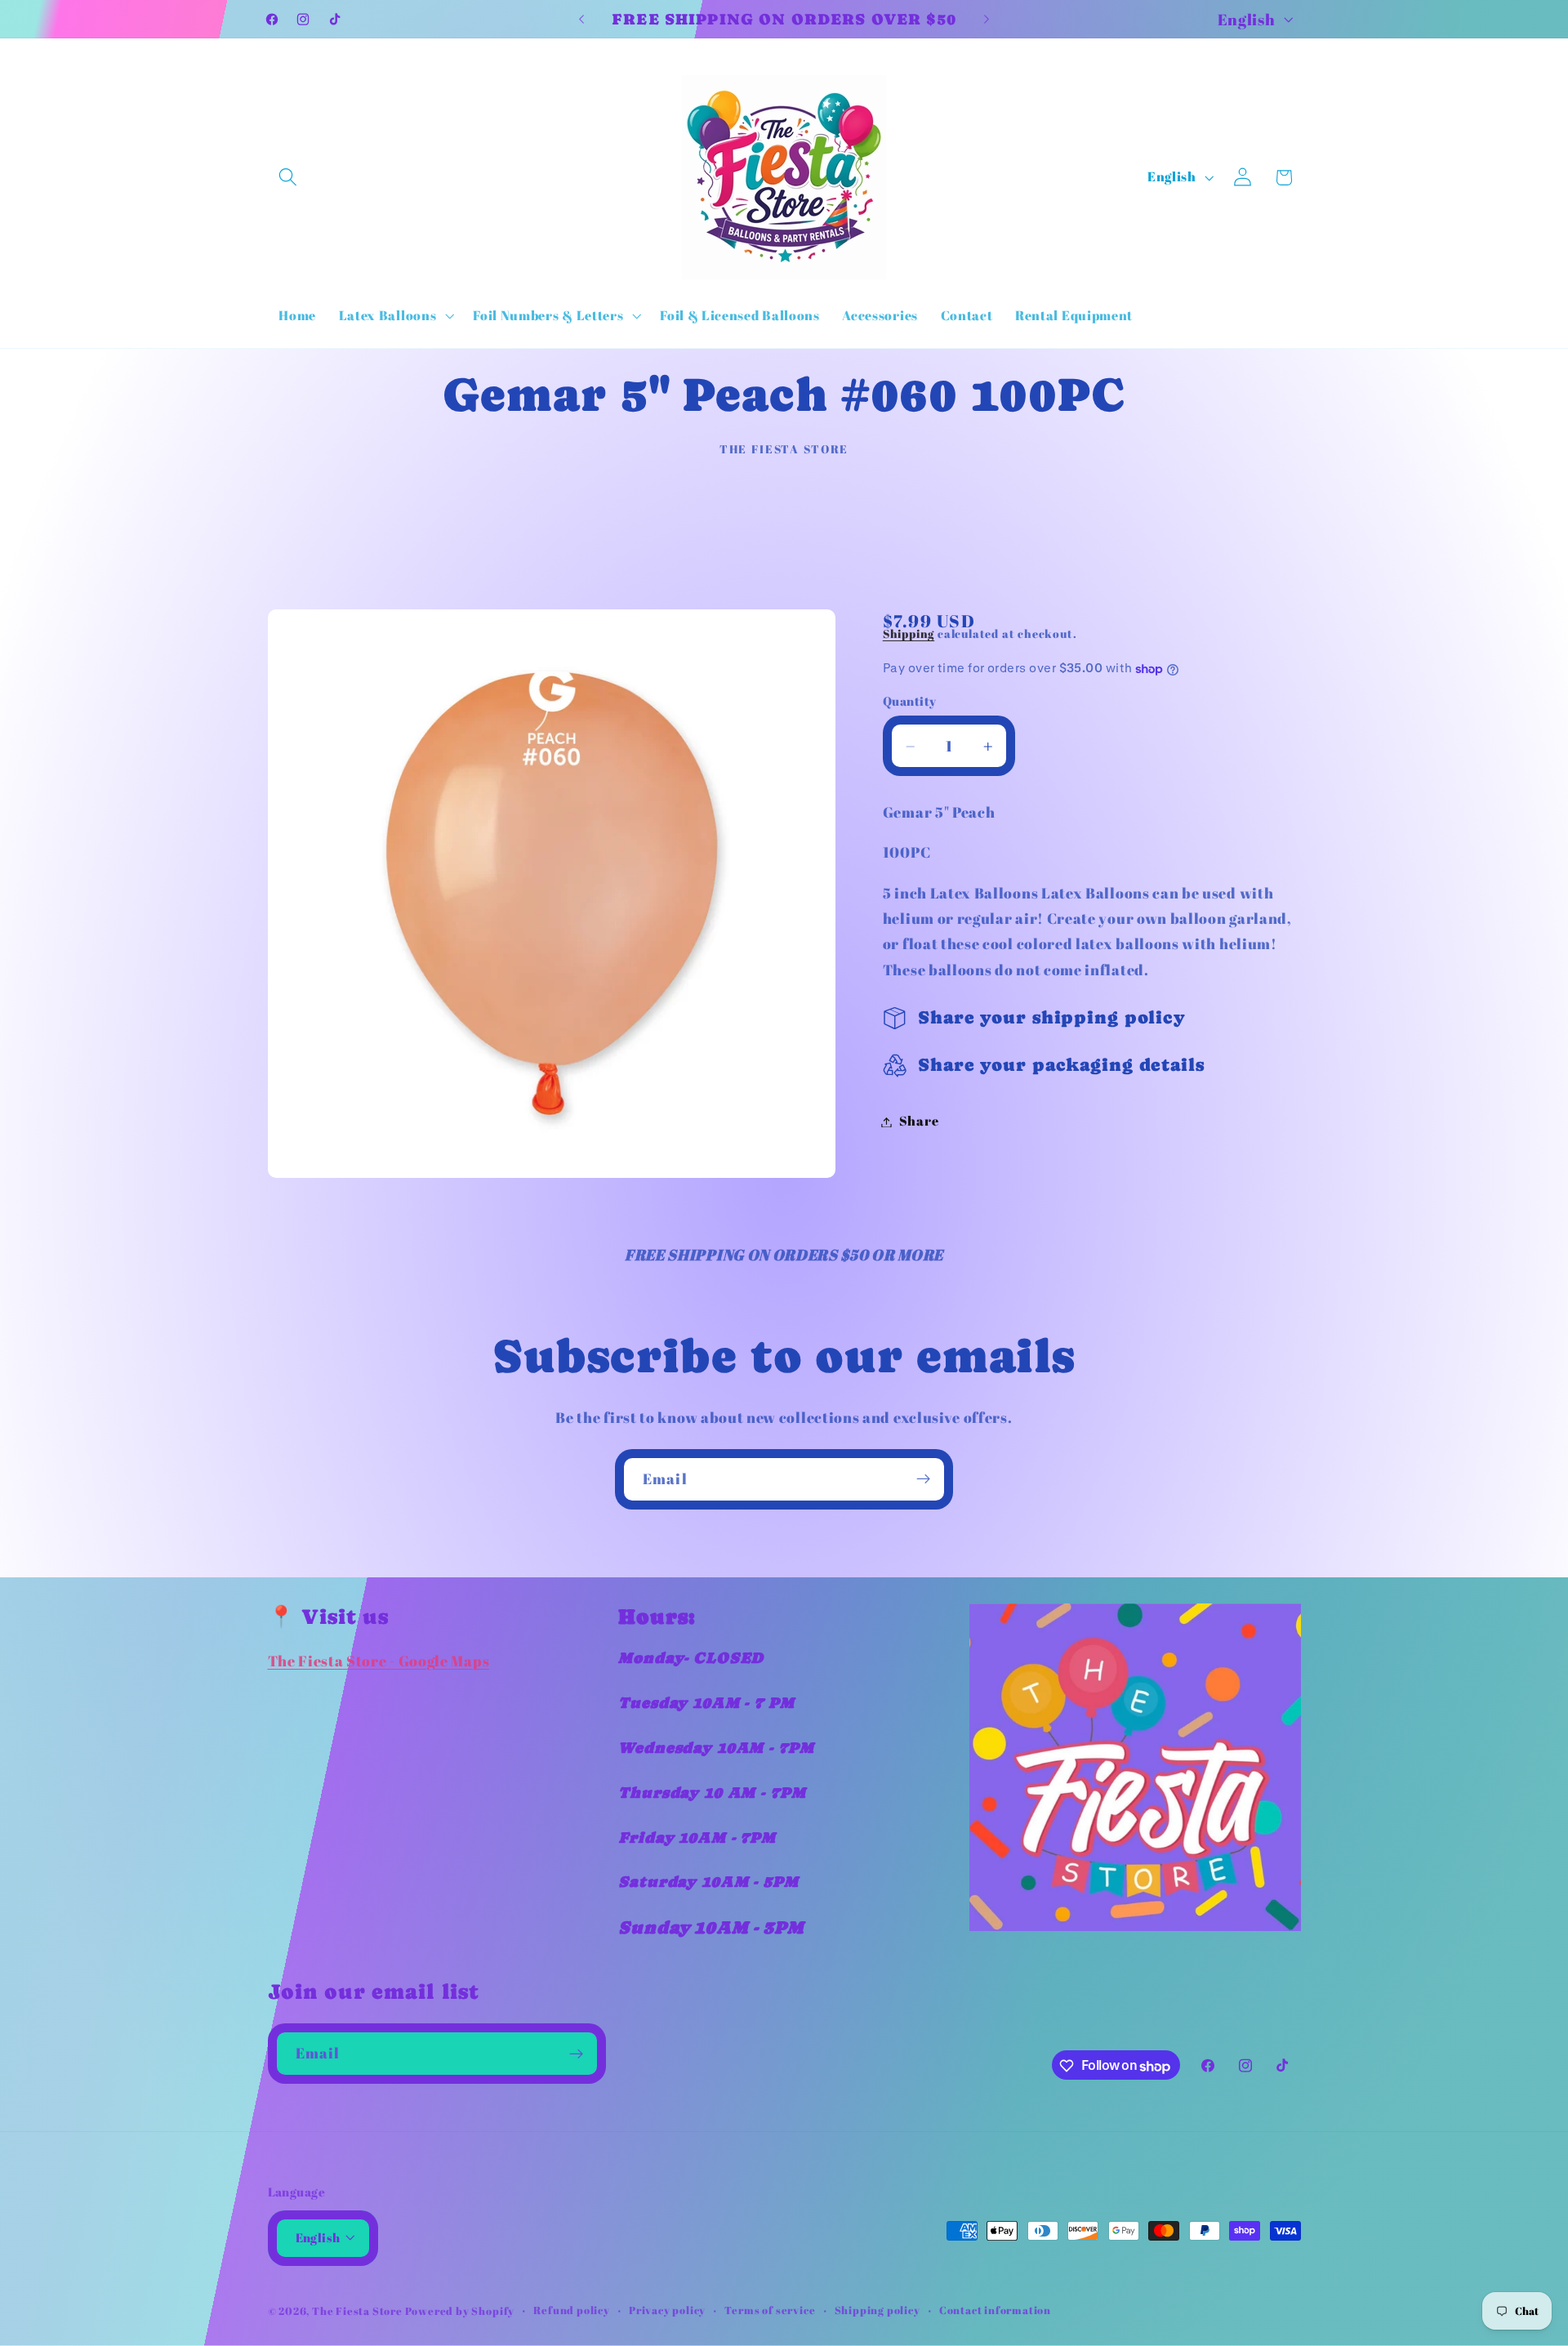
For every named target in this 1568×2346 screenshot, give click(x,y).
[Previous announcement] (581, 19)
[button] (289, 178)
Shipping (909, 634)
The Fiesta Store (359, 2311)
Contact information (995, 2310)
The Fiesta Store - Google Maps (379, 1661)
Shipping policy (878, 2310)
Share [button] (919, 1122)
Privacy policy (667, 2310)
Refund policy (571, 2310)
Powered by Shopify (460, 2311)
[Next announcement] (987, 19)
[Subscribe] (923, 1479)
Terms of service (770, 2310)
